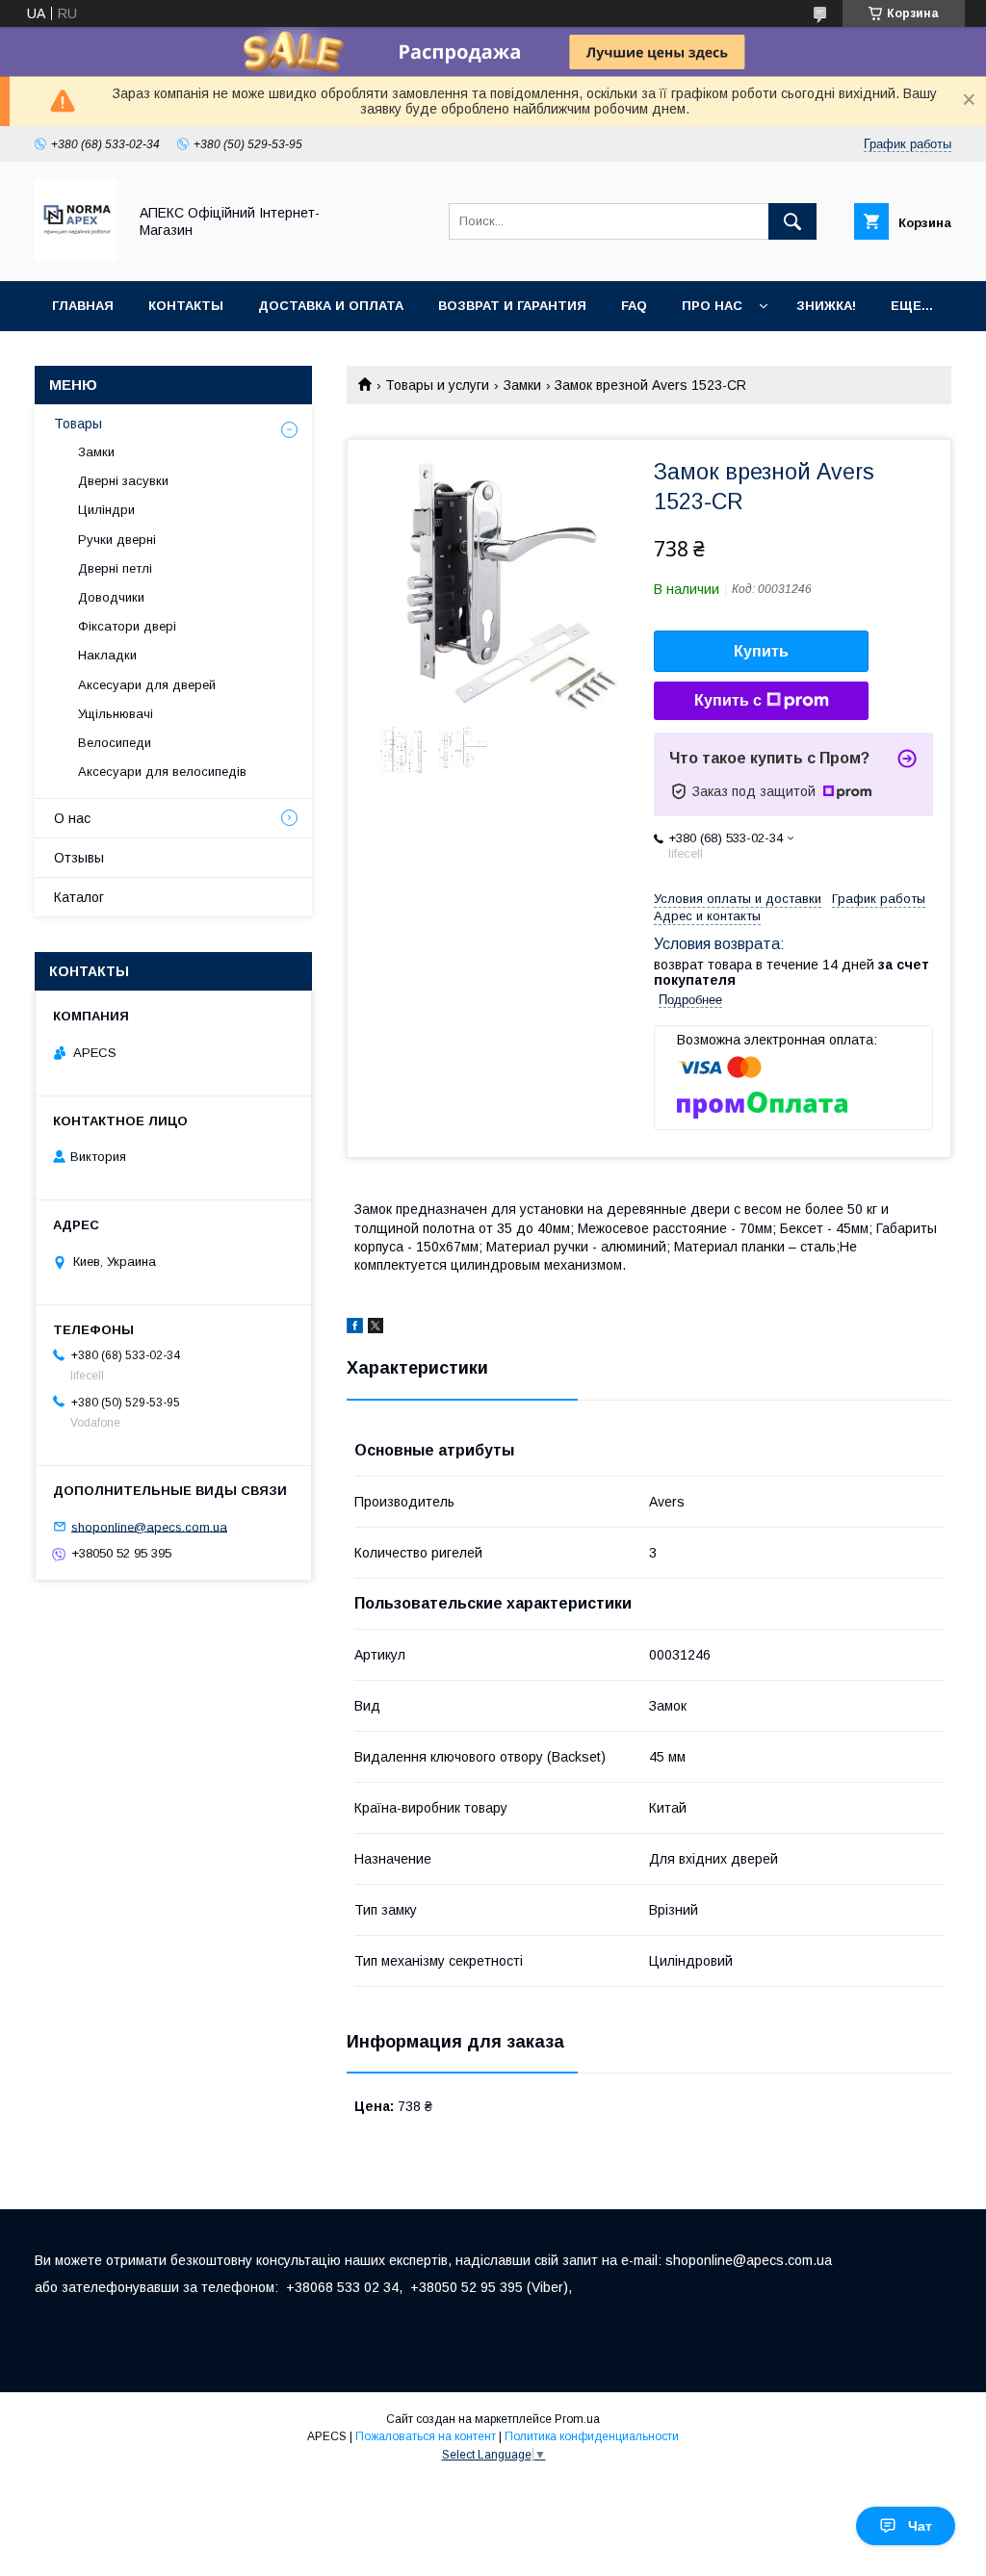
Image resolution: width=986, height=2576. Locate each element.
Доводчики (111, 597)
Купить (761, 651)
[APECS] (76, 256)
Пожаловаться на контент (426, 2436)
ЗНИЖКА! (826, 306)
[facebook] (355, 1328)
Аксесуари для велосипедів (162, 772)
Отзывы (79, 858)
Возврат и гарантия (512, 306)
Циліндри (106, 510)
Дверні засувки (123, 481)
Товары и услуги (437, 385)
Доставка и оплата (331, 306)
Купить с (728, 700)
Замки (522, 385)
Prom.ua (577, 2419)
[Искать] (792, 221)
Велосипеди (115, 743)
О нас (72, 818)
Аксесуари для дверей (147, 685)
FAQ (634, 306)
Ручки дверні (117, 540)
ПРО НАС (712, 306)
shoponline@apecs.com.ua (149, 1526)
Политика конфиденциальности (592, 2436)
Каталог (79, 897)
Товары (78, 424)
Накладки (107, 655)
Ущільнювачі (116, 714)
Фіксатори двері (127, 626)
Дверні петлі (115, 568)
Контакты (186, 306)
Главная (83, 306)
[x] (376, 1328)
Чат (920, 2526)
